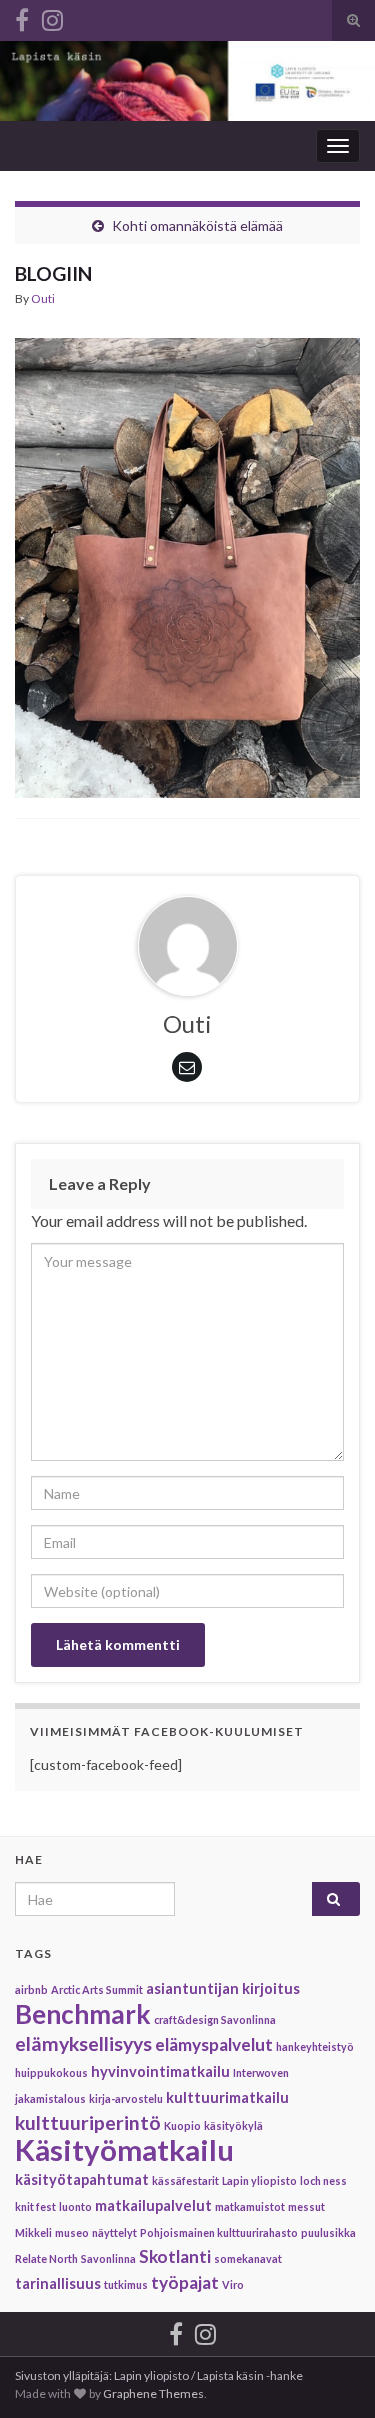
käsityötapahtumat (82, 2179)
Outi (43, 298)
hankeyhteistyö (315, 2046)
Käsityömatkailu (124, 2149)
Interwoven (261, 2072)
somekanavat (248, 2258)
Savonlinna (108, 2258)
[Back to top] (330, 2373)
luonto (75, 2206)
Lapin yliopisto (259, 2180)
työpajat (185, 2282)
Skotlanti (175, 2256)
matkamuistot (250, 2206)
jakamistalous (50, 2098)
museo (72, 2232)
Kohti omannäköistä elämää (197, 225)
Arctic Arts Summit (97, 1989)
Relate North (46, 2258)
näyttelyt (114, 2232)
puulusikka (328, 2232)
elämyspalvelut (214, 2044)
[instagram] (52, 16)
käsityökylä (233, 2125)
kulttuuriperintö (88, 2122)
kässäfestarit (185, 2180)
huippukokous (51, 2072)
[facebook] (22, 16)
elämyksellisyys (83, 2043)
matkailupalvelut (153, 2205)
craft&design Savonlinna (215, 2019)
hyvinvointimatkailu (160, 2071)
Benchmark (83, 2014)
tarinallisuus (58, 2283)
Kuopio (182, 2125)
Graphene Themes (153, 2393)
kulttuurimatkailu (227, 2097)
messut (306, 2206)
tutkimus (126, 2284)
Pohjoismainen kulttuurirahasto (219, 2232)
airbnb (31, 1989)
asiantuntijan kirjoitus (223, 1988)
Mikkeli (33, 2232)
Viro (233, 2284)
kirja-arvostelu (126, 2098)
